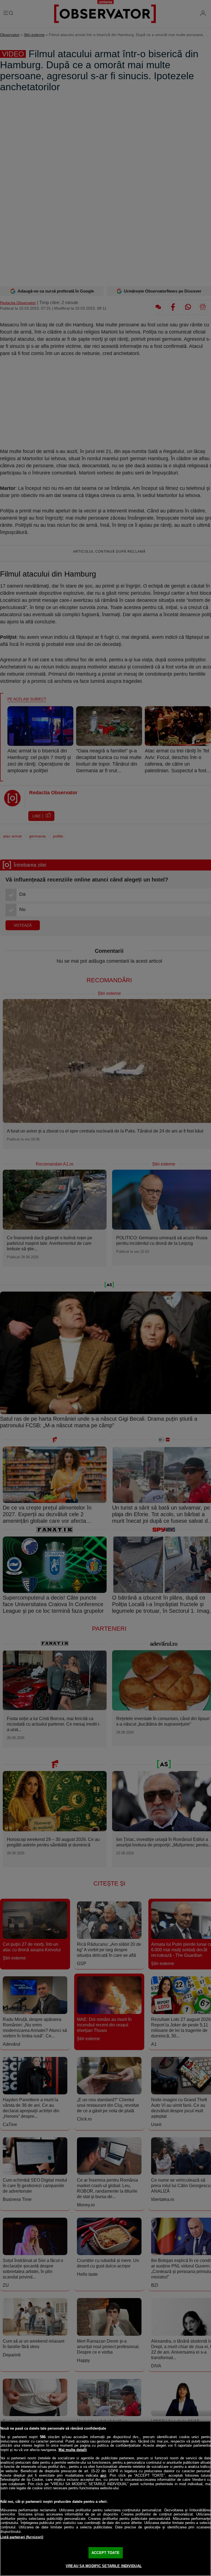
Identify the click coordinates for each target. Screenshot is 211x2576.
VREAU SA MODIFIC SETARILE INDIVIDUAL (104, 2566)
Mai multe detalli (73, 2450)
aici (103, 2475)
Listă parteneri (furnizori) (22, 2537)
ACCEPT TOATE (105, 2553)
